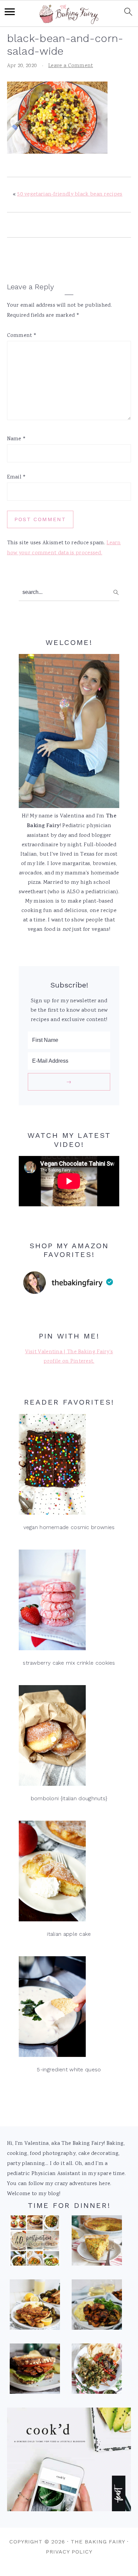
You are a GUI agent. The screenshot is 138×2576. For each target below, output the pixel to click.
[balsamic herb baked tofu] (97, 2307)
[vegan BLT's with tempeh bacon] (35, 2371)
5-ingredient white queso (69, 2069)
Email (17, 477)
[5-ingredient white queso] (69, 2008)
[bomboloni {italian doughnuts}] (69, 1737)
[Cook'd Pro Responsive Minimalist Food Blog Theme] (69, 2510)
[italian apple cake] (69, 1873)
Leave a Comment (71, 66)
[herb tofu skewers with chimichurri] (97, 2371)
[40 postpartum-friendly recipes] (35, 2242)
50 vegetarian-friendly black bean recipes (70, 194)
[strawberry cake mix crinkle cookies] (69, 1602)
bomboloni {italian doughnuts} (69, 1798)
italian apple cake (69, 1934)
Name (17, 439)
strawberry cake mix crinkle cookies (69, 1663)
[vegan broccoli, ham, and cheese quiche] (97, 2242)
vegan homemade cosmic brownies (69, 1527)
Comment (22, 336)
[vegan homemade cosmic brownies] (69, 1466)
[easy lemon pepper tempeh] (35, 2307)
